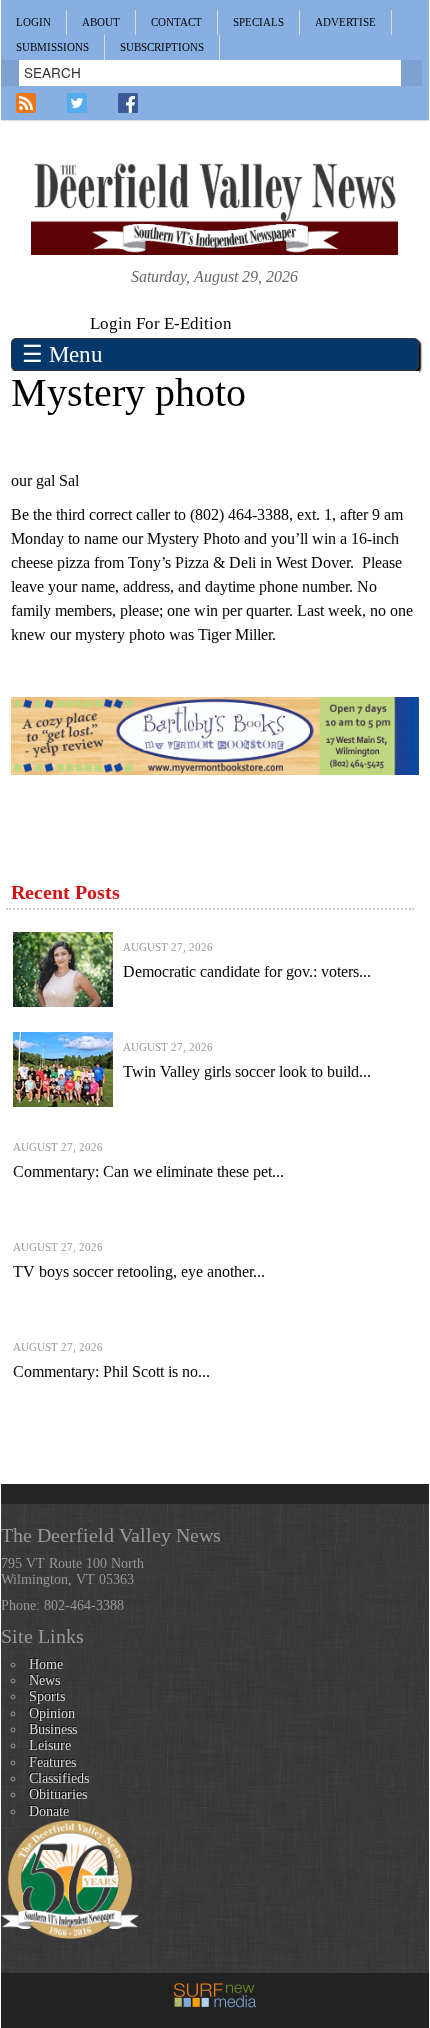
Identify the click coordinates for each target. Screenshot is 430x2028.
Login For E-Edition (161, 323)
